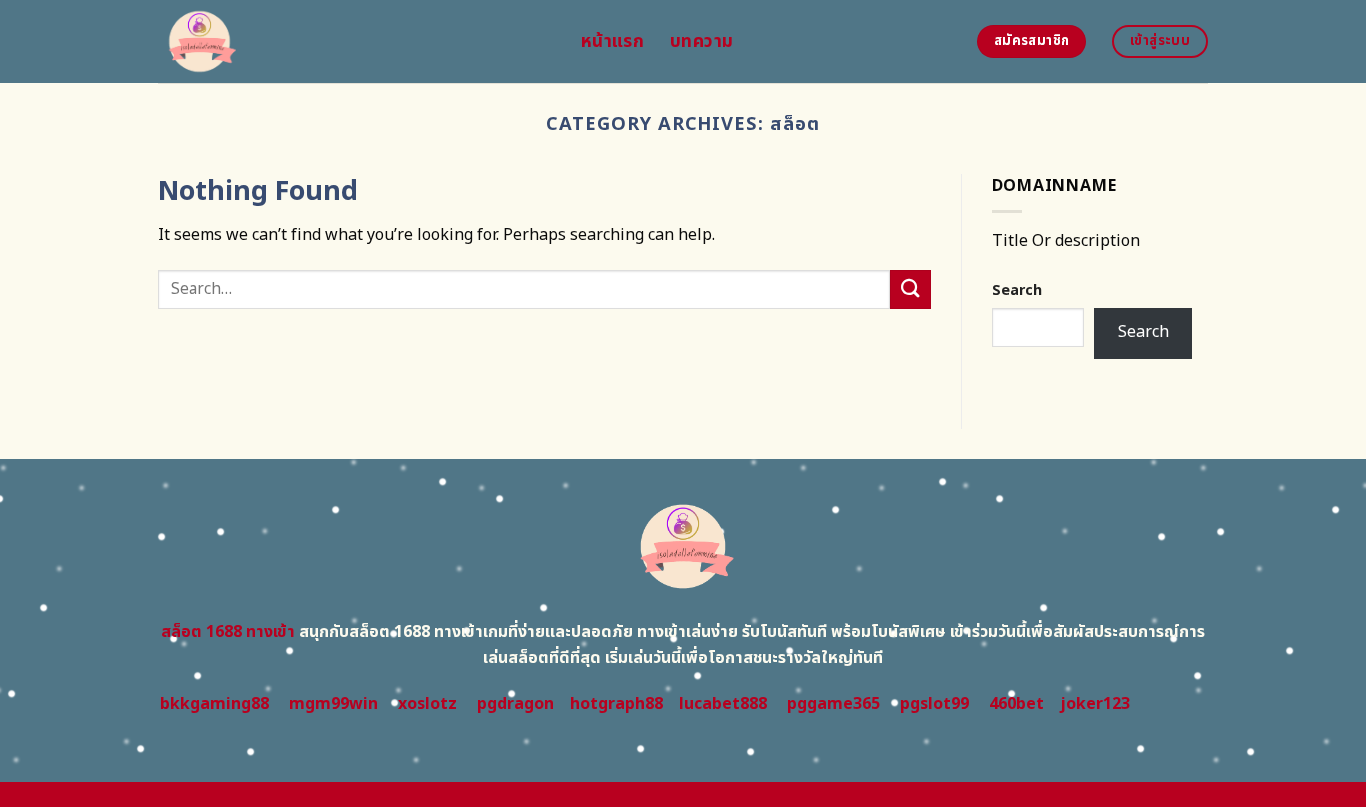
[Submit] (910, 289)
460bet (1016, 704)
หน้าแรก (612, 41)
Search (1017, 290)
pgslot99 (934, 704)
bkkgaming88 (214, 704)
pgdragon (515, 704)
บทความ (701, 41)
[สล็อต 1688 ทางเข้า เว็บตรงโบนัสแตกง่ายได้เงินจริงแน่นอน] (354, 41)
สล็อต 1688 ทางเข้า (228, 632)
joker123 (1095, 704)
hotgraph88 (616, 704)
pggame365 (833, 704)
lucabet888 (723, 704)
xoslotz (427, 704)
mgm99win (333, 704)
